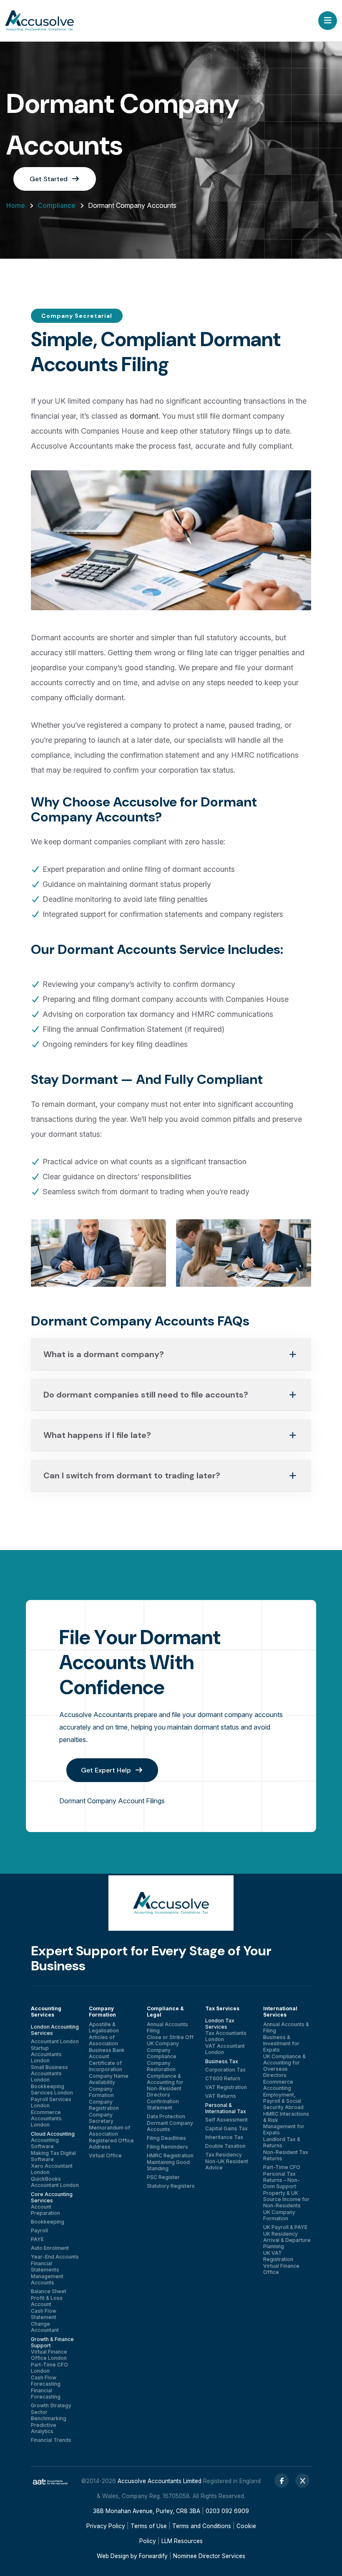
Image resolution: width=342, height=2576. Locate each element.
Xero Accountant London (52, 2169)
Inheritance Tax (224, 2137)
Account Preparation (45, 2210)
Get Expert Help (107, 1770)
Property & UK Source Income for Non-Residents (286, 2199)
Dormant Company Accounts (170, 2126)
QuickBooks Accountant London (55, 2182)
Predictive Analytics (44, 2428)
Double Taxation (225, 2146)
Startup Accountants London (46, 2054)
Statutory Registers (171, 2186)
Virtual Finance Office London (49, 2355)
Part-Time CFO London (49, 2368)
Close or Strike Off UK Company (170, 2040)
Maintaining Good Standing (168, 2165)
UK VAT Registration (278, 2256)
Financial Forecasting (46, 2394)
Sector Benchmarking (49, 2415)
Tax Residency (224, 2155)
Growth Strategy (51, 2405)
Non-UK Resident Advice (227, 2164)
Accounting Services (46, 2012)
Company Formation (102, 2012)
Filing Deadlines (166, 2138)
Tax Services (222, 2008)
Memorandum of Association (109, 2131)
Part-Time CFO (282, 2167)
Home (16, 205)
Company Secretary (101, 2118)
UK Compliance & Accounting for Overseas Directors (284, 2066)
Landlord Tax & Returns (282, 2142)
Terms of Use (149, 2526)
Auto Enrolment (50, 2248)
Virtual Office (105, 2155)
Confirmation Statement (163, 2104)
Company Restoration (161, 2066)
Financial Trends (51, 2440)
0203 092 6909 (227, 2511)
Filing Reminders (167, 2147)
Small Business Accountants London (49, 2073)
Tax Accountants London (226, 2036)
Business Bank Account (107, 2053)
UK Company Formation (279, 2215)
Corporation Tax (225, 2070)
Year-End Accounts (55, 2257)
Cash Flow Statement (44, 2314)
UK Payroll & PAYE (285, 2227)
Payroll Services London (51, 2102)
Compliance (57, 205)
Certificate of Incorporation (106, 2066)
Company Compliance (162, 2053)
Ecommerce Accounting (278, 2085)
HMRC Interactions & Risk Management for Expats (286, 2123)
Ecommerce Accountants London (46, 2118)
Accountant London (55, 2041)
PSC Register (163, 2177)
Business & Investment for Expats (281, 2043)
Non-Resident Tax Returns (286, 2155)
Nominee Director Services (209, 2556)
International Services (280, 2012)
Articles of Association (103, 2040)
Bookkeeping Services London (52, 2089)
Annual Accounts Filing (167, 2027)
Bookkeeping (48, 2222)
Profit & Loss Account (47, 2301)
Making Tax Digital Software (53, 2156)
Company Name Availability (109, 2079)
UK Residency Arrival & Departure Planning (287, 2240)
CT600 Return (223, 2078)
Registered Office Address (111, 2144)
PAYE (37, 2239)
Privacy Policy (106, 2526)
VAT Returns (221, 2096)
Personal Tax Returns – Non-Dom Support (282, 2180)
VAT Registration (226, 2087)
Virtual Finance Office (281, 2269)
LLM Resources (182, 2541)
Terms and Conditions (202, 2526)
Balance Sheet (49, 2291)
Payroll (39, 2230)
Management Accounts (47, 2279)
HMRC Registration (170, 2155)
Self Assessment (226, 2120)
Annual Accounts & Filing (286, 2027)
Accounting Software (45, 2143)
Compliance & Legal (165, 2012)
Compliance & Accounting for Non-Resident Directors (165, 2085)
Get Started (49, 179)
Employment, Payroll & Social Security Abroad (283, 2101)
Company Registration (104, 2105)
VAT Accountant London (225, 2049)
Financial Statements (45, 2266)
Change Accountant (45, 2327)
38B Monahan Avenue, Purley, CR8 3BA (147, 2511)
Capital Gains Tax (226, 2128)
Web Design (113, 2556)
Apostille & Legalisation (104, 2027)
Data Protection (166, 2116)
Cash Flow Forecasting (46, 2381)
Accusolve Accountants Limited (160, 2481)
